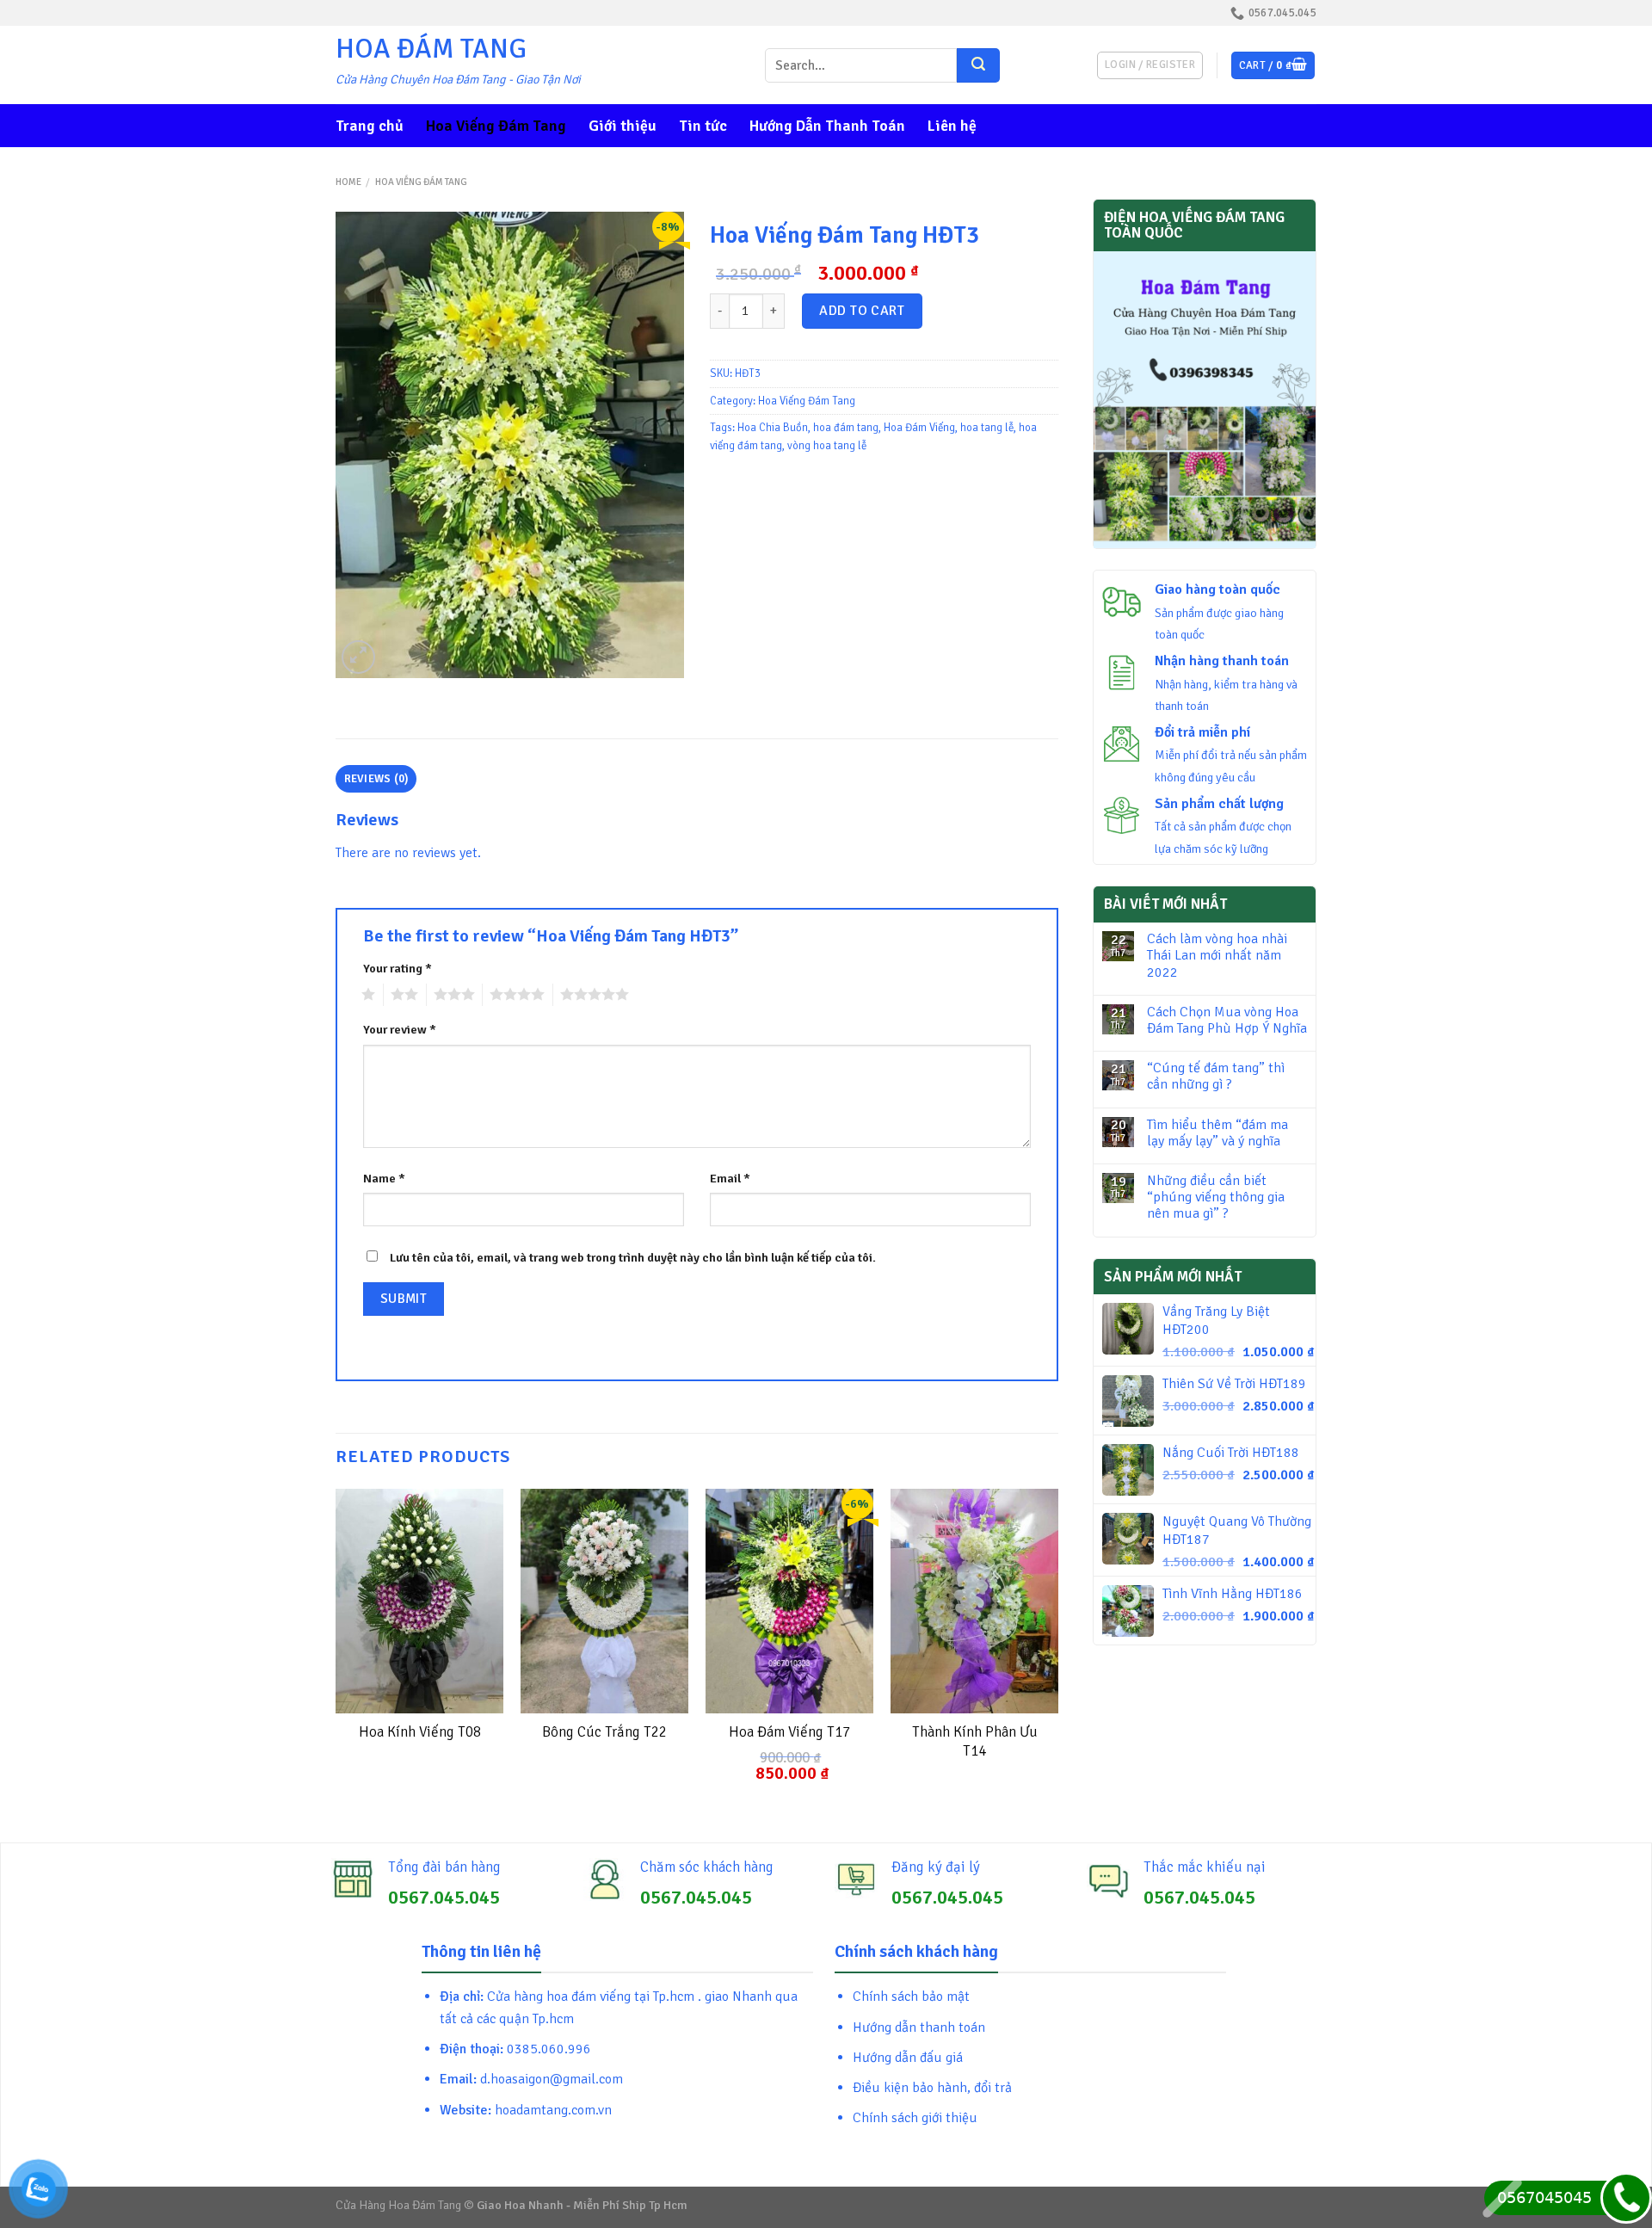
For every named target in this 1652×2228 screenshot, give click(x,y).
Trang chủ (370, 126)
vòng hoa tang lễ (827, 446)
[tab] (376, 779)
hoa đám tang (846, 428)
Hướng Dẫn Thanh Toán (827, 126)
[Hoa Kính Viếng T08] (419, 1601)
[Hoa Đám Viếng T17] (789, 1601)
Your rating (398, 968)
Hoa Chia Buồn (773, 428)
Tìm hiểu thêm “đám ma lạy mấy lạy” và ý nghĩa (1217, 1133)
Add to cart (862, 311)
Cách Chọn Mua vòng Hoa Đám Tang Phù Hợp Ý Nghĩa (1227, 1021)
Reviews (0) (376, 779)
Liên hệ (952, 126)
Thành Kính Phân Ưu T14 (975, 1741)
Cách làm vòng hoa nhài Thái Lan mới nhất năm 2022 (1217, 956)
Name (384, 1178)
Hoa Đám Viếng (919, 428)
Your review (400, 1029)
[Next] (1057, 1651)
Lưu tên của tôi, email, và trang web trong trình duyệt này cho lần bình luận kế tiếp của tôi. (633, 1257)
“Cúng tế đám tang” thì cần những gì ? (1216, 1077)
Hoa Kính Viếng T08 (420, 1732)
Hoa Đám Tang (431, 49)
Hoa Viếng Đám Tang (496, 126)
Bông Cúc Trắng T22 (604, 1732)
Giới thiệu (623, 126)
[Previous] (336, 1651)
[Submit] (978, 65)
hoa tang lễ (987, 428)
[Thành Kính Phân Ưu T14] (974, 1601)
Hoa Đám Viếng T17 (789, 1732)
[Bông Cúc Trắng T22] (604, 1601)
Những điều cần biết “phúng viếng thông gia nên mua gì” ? (1216, 1197)
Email (730, 1178)
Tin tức (703, 126)
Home (348, 182)
